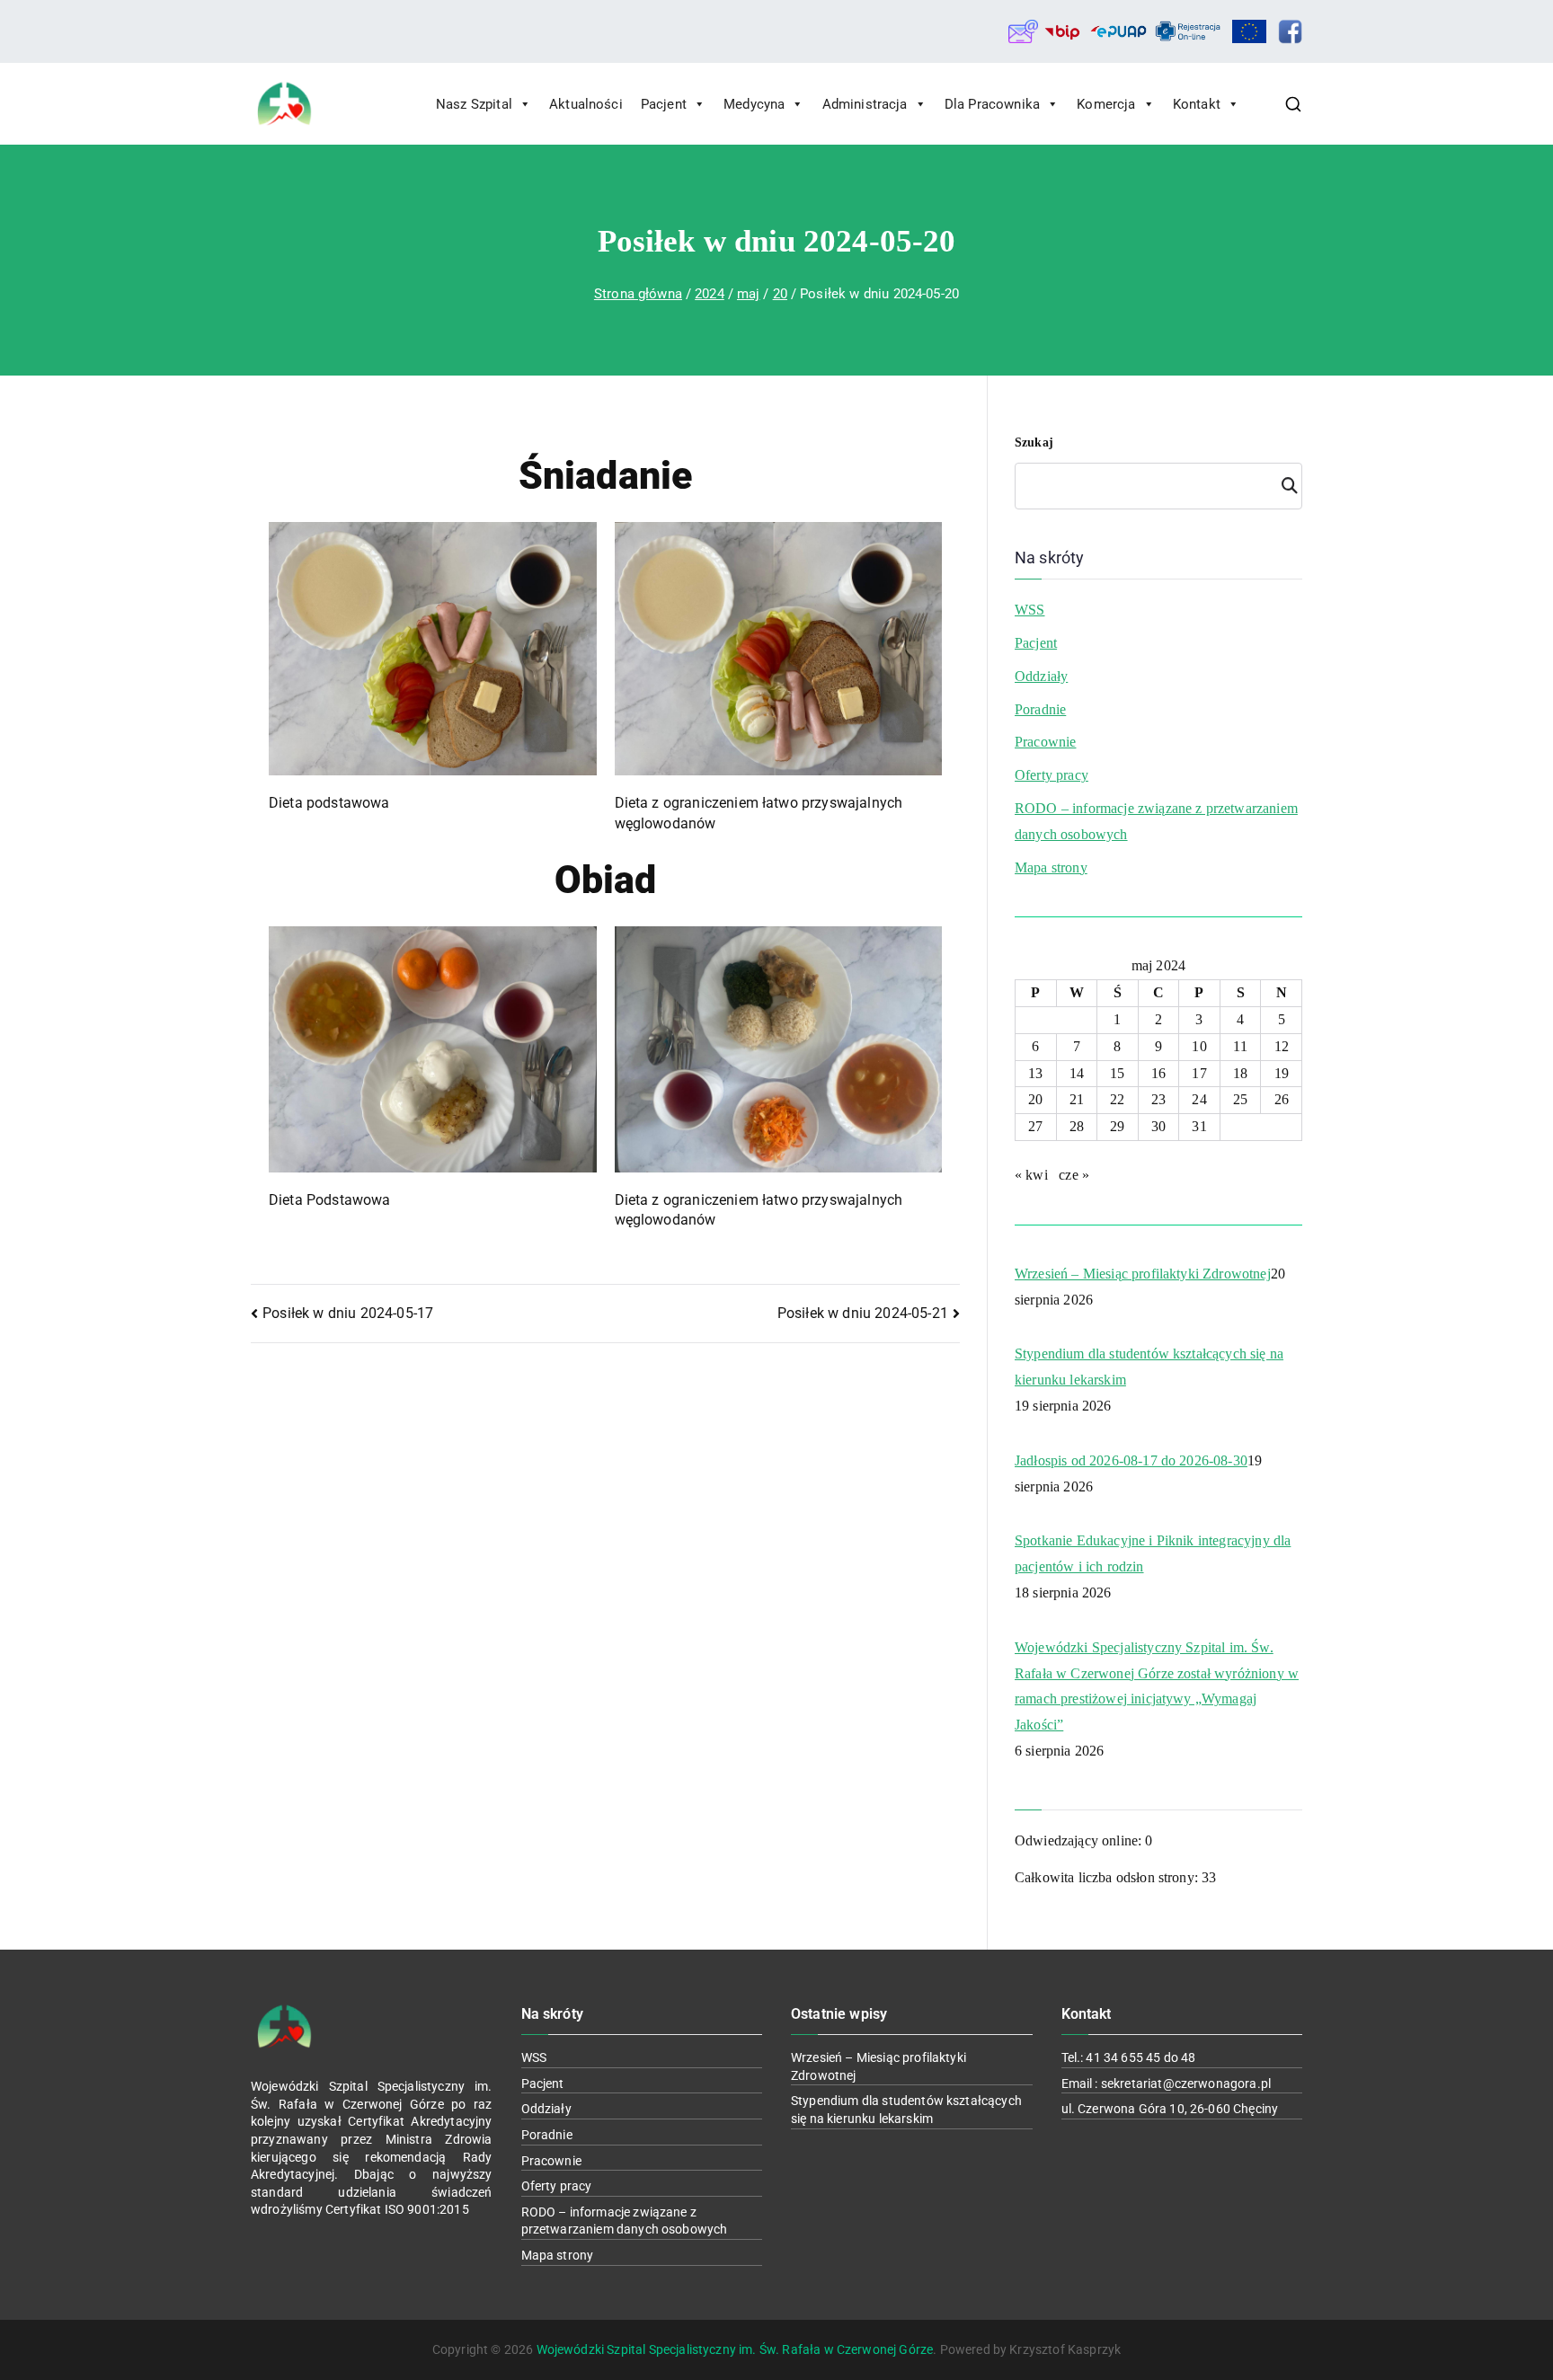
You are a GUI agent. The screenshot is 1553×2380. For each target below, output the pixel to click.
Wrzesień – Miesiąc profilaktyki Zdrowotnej (1143, 1274)
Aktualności (586, 104)
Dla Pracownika (992, 104)
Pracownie (1045, 742)
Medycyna (754, 104)
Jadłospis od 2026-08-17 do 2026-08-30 (1131, 1460)
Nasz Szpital (474, 104)
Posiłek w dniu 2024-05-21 (863, 1313)
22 (1117, 1099)
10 (1199, 1046)
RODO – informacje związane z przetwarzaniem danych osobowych (1156, 821)
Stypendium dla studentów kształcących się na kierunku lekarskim (1149, 1367)
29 (1117, 1126)
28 (1077, 1126)
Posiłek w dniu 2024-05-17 (348, 1313)
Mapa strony (1051, 867)
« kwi (1031, 1175)
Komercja (1106, 104)
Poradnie (1040, 709)
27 (1035, 1126)
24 (1199, 1099)
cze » (1074, 1175)
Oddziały (1041, 676)
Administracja (865, 104)
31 (1199, 1126)
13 (1035, 1073)
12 (1282, 1046)
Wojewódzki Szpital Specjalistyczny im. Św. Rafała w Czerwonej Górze (735, 2349)
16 (1158, 1073)
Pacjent (664, 104)
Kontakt (1197, 104)
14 (1077, 1073)
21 (1077, 1099)
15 (1117, 1073)
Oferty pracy (1052, 775)
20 (1035, 1099)
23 (1158, 1099)
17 (1199, 1073)
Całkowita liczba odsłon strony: (1108, 1877)
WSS (1029, 610)
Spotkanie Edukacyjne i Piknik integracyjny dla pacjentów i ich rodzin (1153, 1553)
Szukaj (1034, 442)
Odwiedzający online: (1080, 1840)
